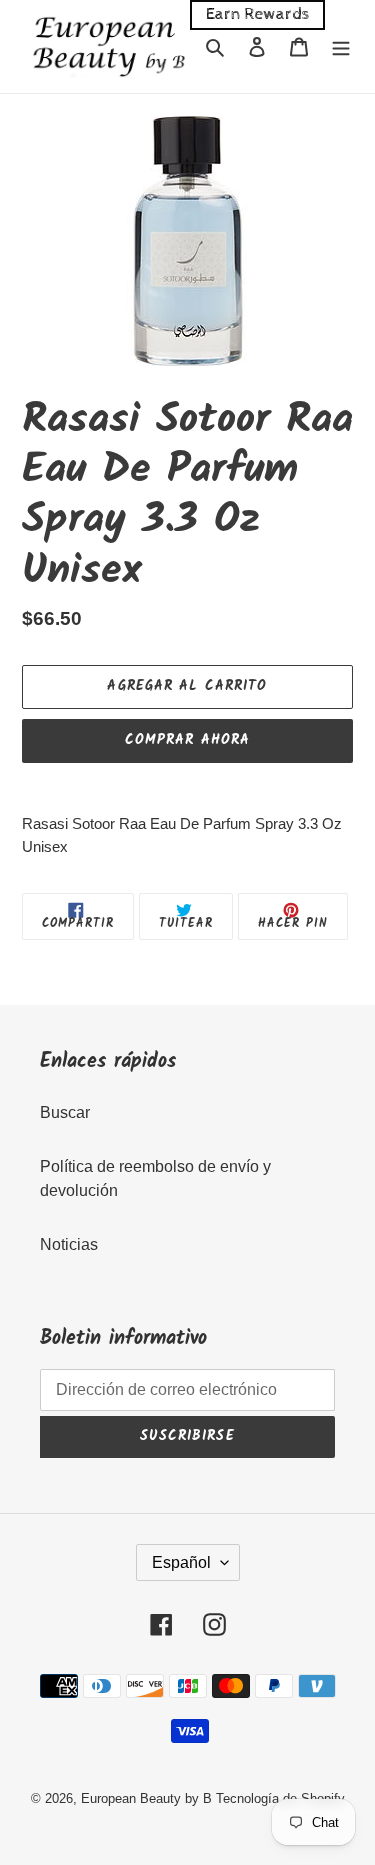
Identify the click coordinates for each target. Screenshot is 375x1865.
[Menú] (341, 46)
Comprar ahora (188, 740)
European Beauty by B (146, 1798)
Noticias (69, 1244)
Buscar (65, 1112)
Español (181, 1562)
